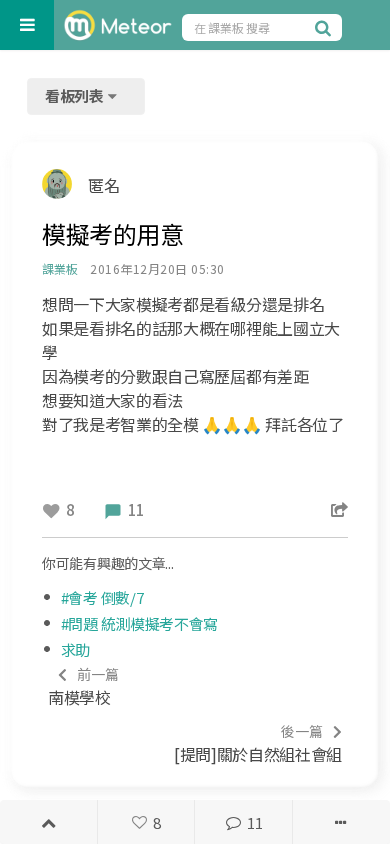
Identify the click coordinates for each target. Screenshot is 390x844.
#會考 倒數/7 (102, 597)
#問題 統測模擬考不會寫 (139, 623)
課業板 (59, 268)
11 (254, 822)
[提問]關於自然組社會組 (258, 743)
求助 (75, 649)
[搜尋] (326, 27)
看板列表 (76, 95)
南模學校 (83, 686)
